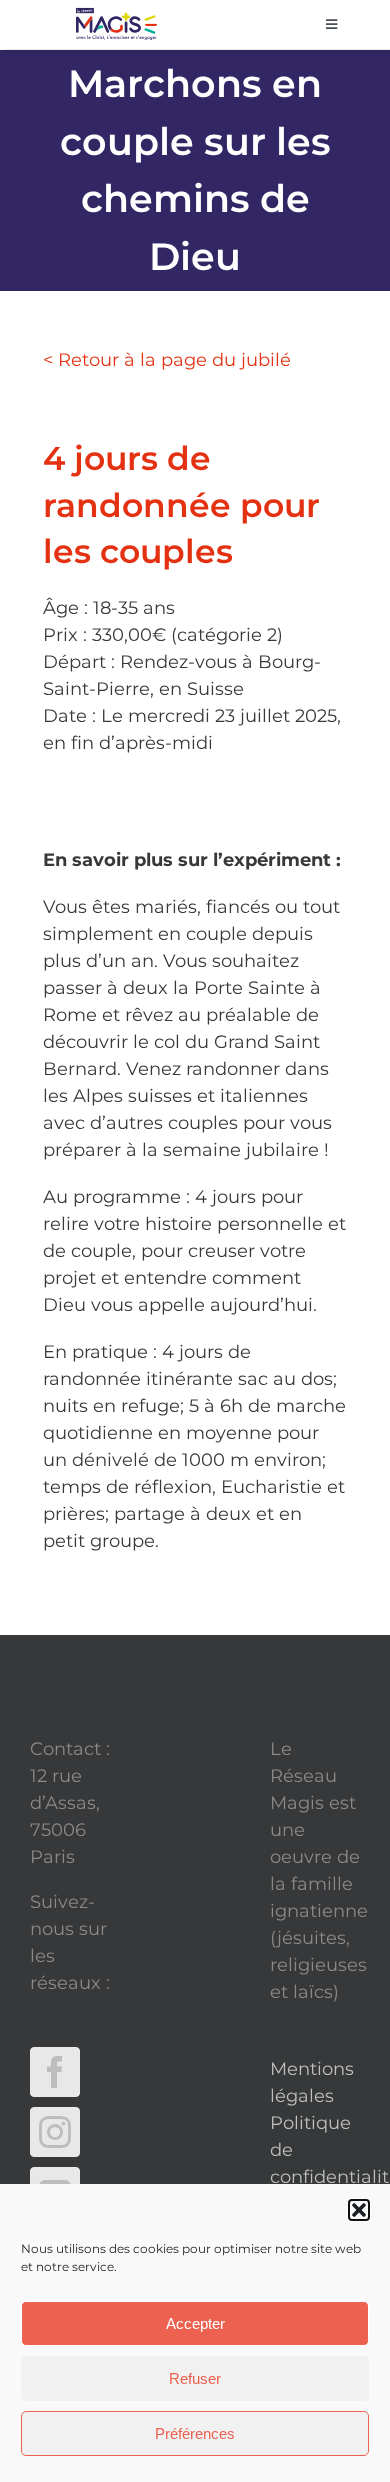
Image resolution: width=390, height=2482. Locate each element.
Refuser (195, 2378)
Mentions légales (312, 2082)
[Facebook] (55, 2072)
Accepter (195, 2323)
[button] (359, 2210)
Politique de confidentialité (315, 2150)
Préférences (195, 2433)
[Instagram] (55, 2132)
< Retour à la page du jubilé (167, 360)
